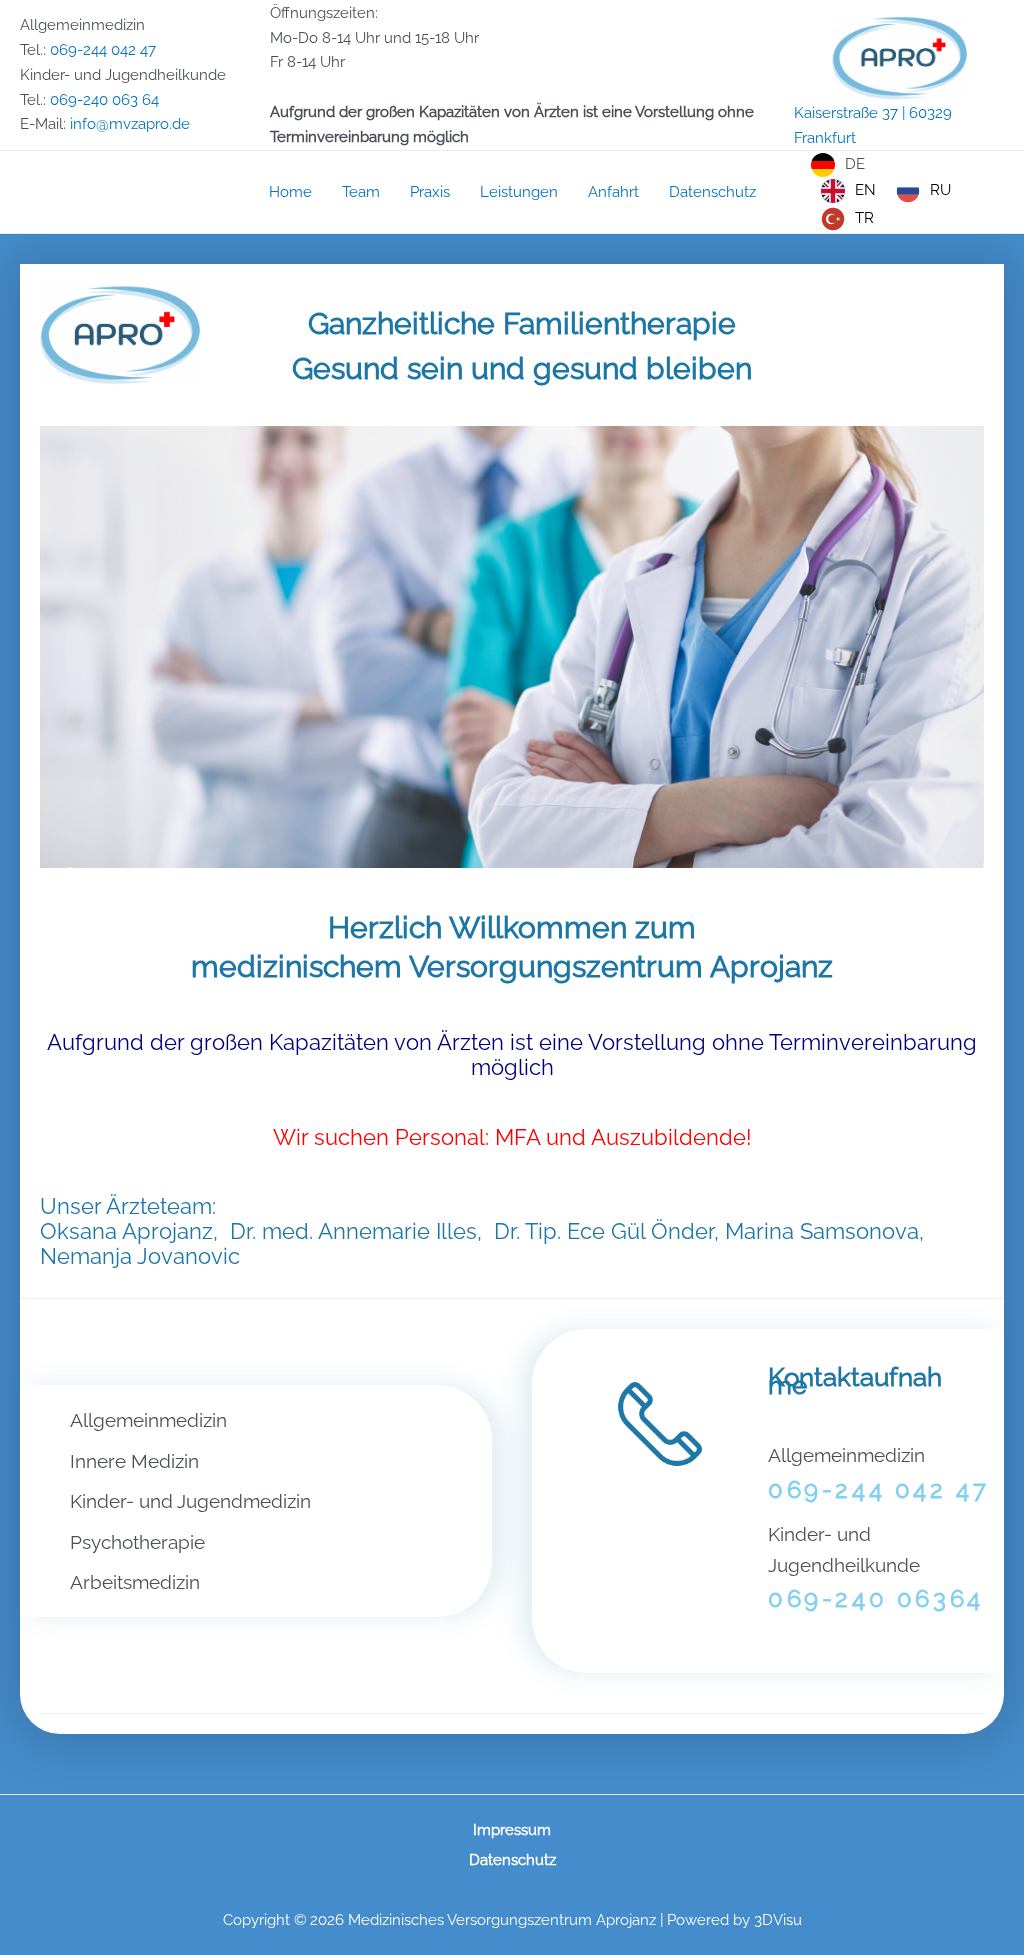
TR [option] (864, 218)
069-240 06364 (876, 1598)
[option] (848, 191)
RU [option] (940, 190)
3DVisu (778, 1920)
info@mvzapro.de (130, 124)
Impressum (512, 1830)
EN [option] (865, 190)
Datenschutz (512, 1860)
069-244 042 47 (103, 50)
